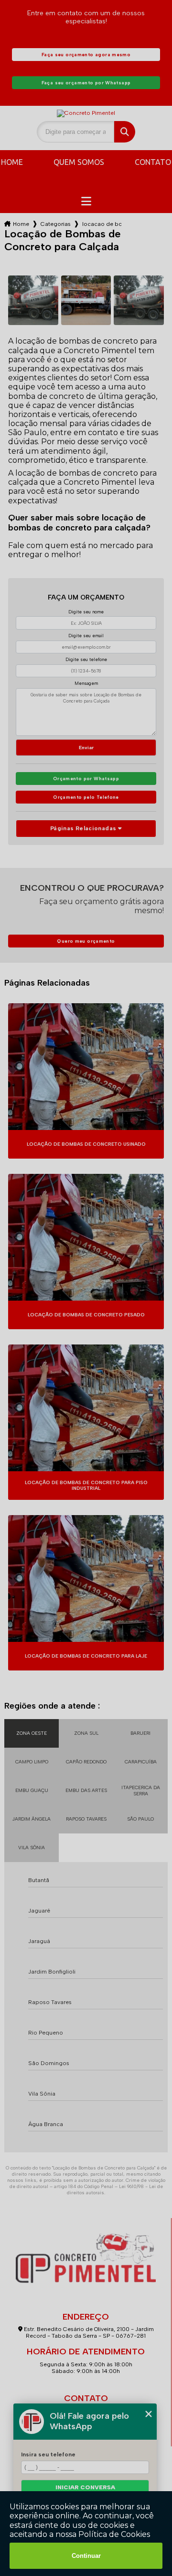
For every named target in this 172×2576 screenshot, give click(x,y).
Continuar (86, 2556)
